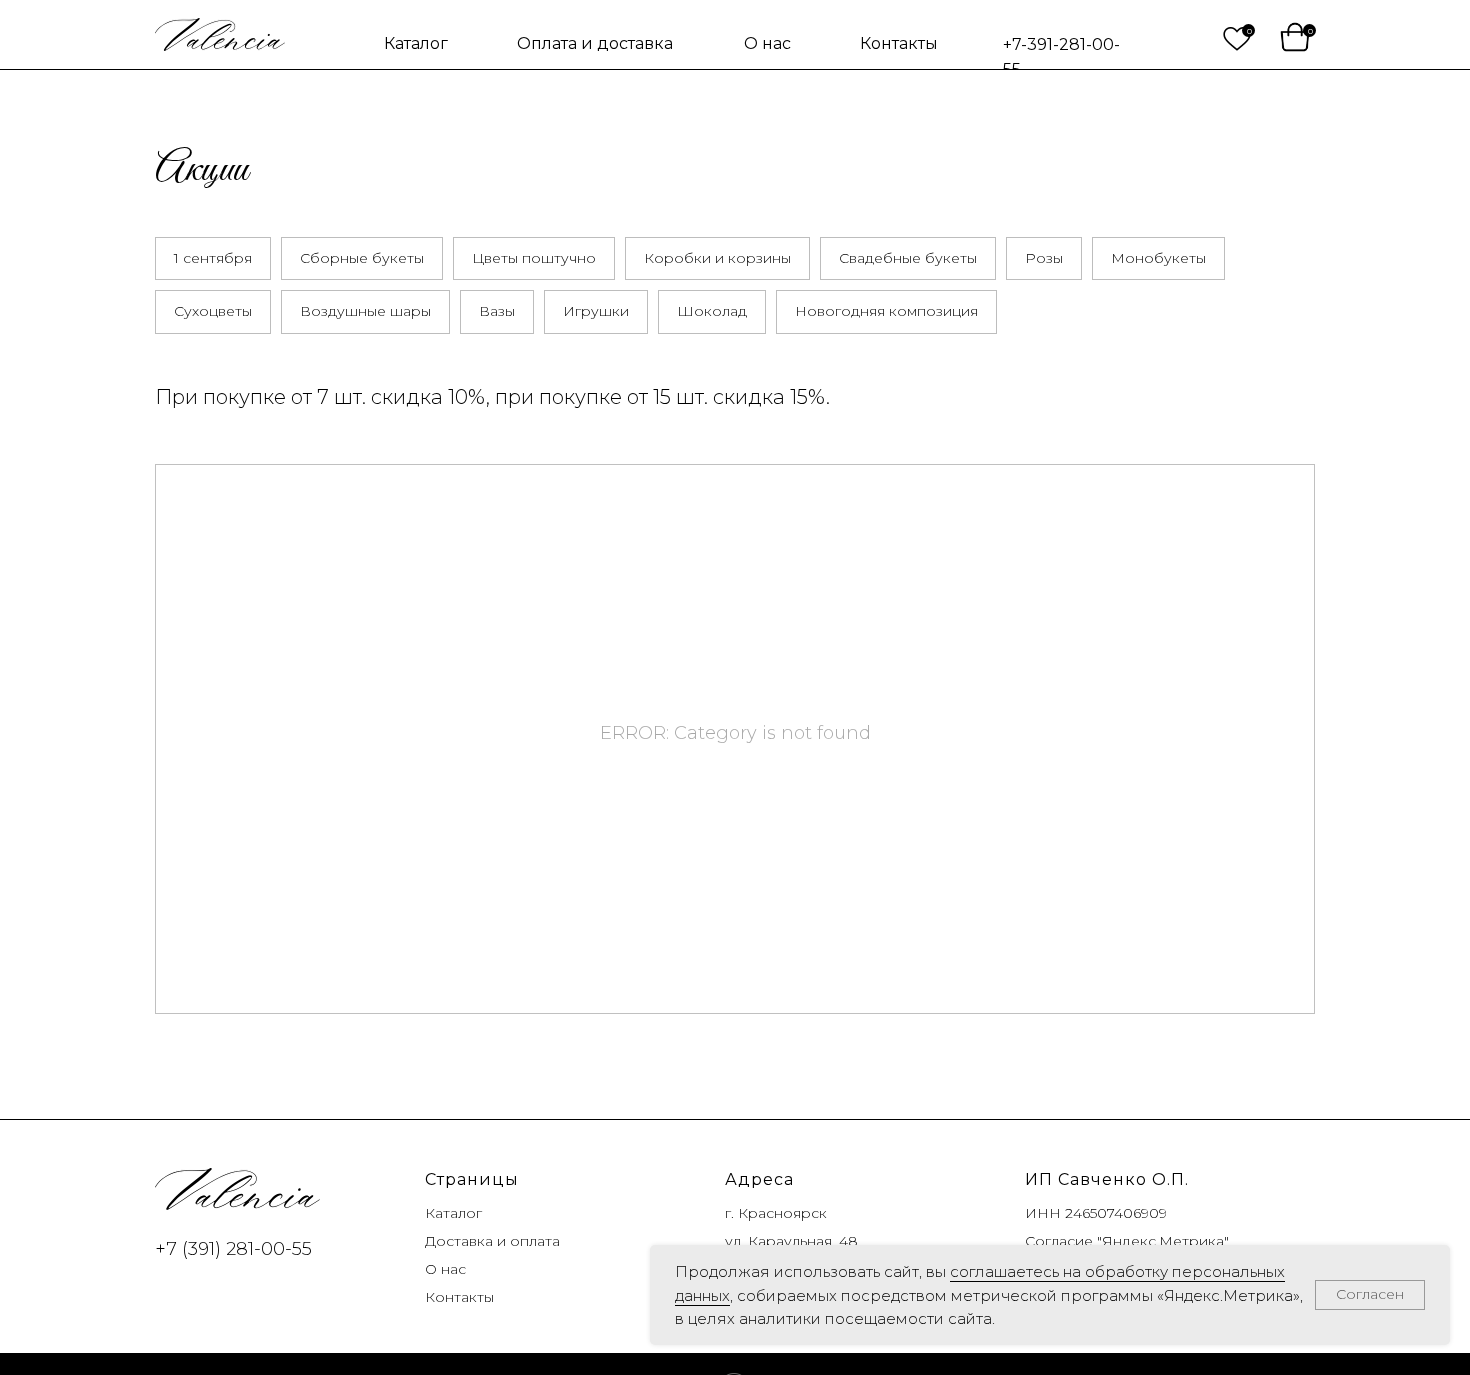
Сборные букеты (362, 258)
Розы (1044, 258)
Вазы (497, 311)
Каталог (416, 43)
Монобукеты (1158, 258)
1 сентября (213, 258)
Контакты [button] (899, 43)
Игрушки (596, 311)
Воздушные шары (365, 311)
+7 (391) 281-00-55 (233, 1249)
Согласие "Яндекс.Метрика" (1127, 1241)
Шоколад (712, 311)
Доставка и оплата (492, 1241)
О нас (767, 43)
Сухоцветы (213, 311)
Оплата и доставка (595, 43)
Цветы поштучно (534, 258)
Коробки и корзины (717, 258)
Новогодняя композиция (886, 311)
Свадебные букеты (908, 258)
